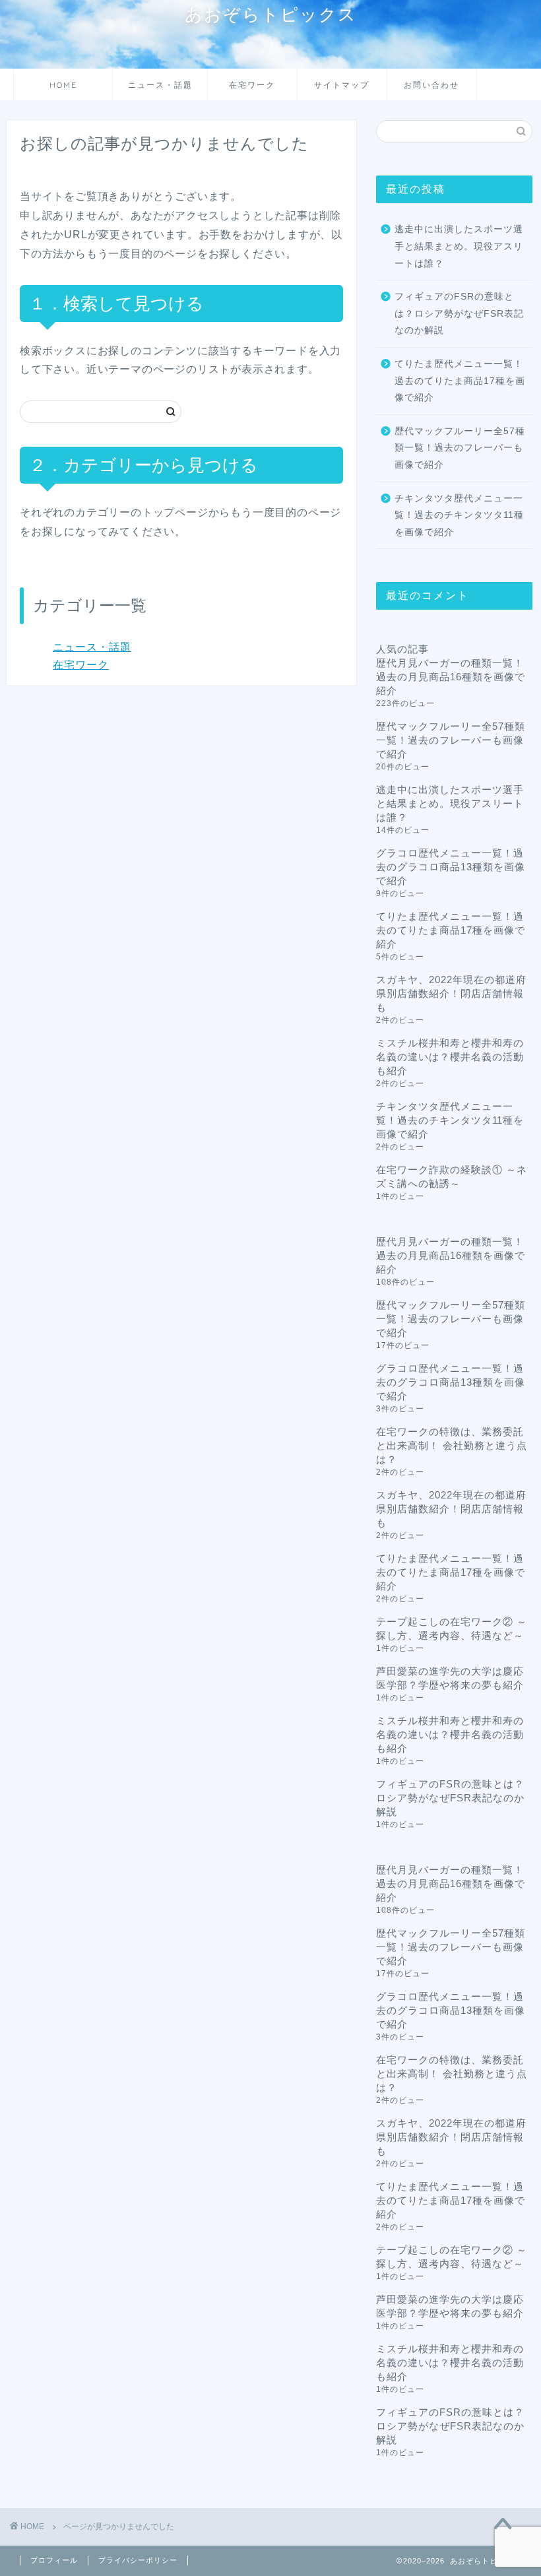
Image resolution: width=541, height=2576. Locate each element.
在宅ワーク (252, 85)
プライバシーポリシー (138, 2560)
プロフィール (54, 2560)
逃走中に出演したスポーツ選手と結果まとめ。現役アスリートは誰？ (459, 246)
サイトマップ (342, 85)
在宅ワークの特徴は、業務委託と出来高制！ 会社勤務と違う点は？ (452, 1445)
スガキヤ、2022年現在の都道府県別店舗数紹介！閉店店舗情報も (451, 993)
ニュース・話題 (160, 85)
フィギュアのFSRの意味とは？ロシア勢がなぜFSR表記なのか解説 (459, 313)
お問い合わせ (431, 85)
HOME (63, 85)
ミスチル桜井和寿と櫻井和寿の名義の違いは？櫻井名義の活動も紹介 (450, 1057)
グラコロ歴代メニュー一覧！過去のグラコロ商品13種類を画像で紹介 (451, 867)
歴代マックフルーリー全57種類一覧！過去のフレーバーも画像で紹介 (460, 448)
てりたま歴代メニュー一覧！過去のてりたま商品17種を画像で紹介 (460, 381)
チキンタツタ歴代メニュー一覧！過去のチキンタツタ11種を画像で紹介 (459, 515)
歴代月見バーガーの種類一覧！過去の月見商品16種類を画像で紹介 (451, 677)
